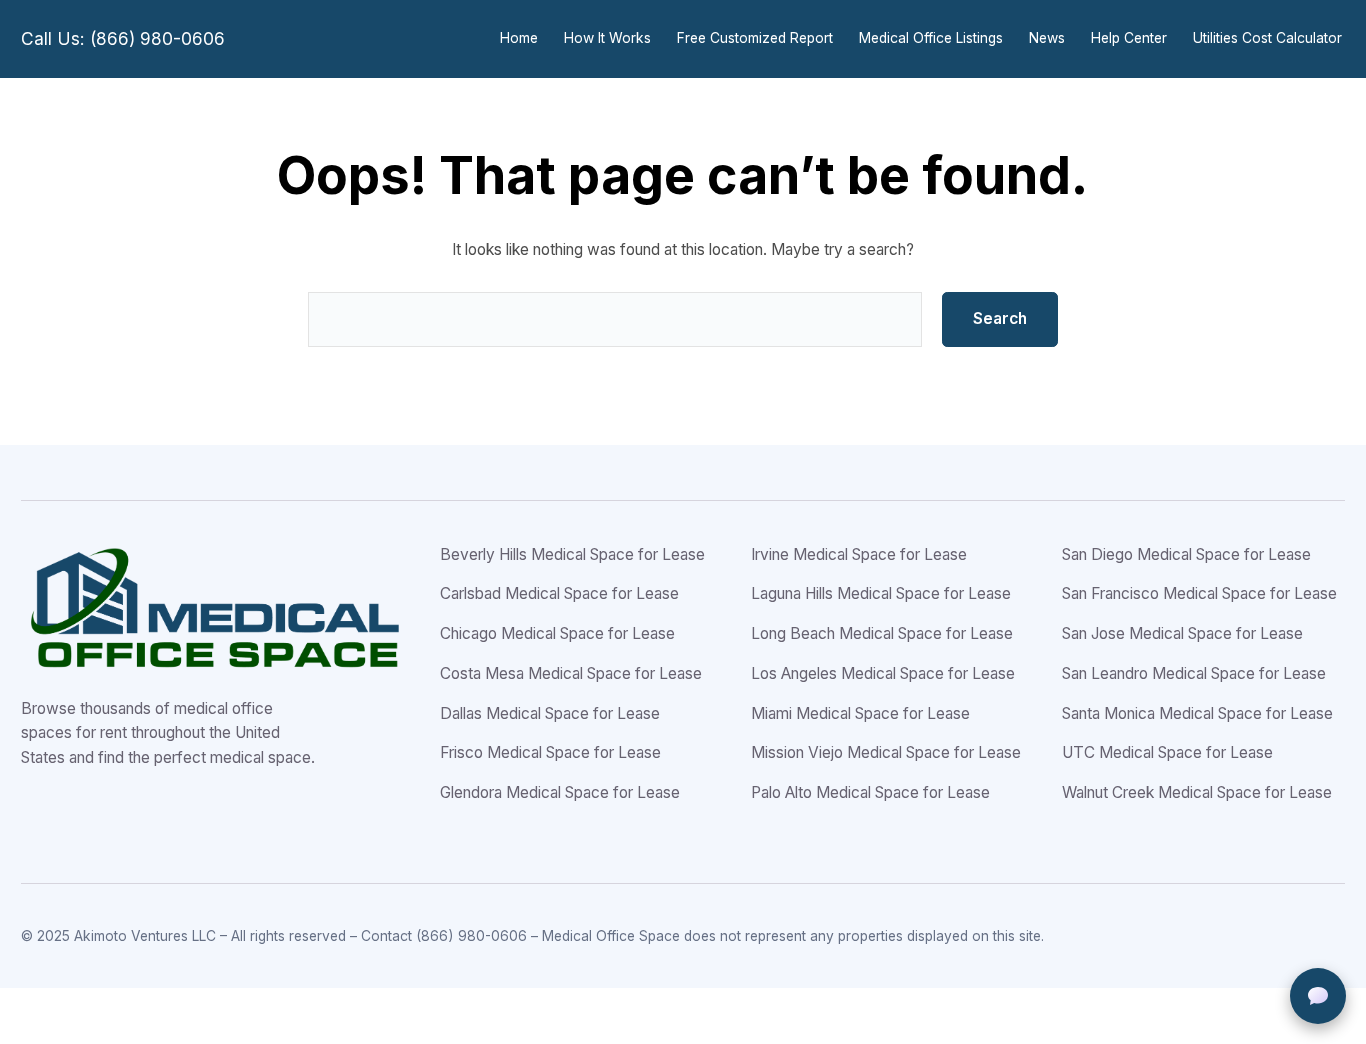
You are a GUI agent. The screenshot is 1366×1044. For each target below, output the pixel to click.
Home (519, 38)
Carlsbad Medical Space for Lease (559, 593)
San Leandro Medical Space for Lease (1194, 673)
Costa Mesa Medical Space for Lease (571, 673)
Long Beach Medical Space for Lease (882, 633)
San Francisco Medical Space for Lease (1199, 593)
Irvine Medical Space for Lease (859, 554)
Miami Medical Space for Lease (860, 713)
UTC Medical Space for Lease (1167, 752)
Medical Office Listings (931, 38)
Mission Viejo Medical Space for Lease (886, 752)
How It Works (607, 38)
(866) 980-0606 (471, 936)
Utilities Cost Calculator (1267, 38)
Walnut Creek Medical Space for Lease (1197, 792)
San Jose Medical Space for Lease (1182, 633)
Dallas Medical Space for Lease (550, 713)
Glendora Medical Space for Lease (560, 792)
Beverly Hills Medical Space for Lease (572, 554)
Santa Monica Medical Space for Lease (1197, 713)
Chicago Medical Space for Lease (557, 633)
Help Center (1129, 38)
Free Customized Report (755, 38)
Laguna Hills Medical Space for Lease (881, 593)
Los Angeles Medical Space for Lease (883, 673)
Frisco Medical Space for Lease (550, 752)
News (1047, 38)
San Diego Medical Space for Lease (1186, 554)
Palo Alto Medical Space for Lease (870, 792)
